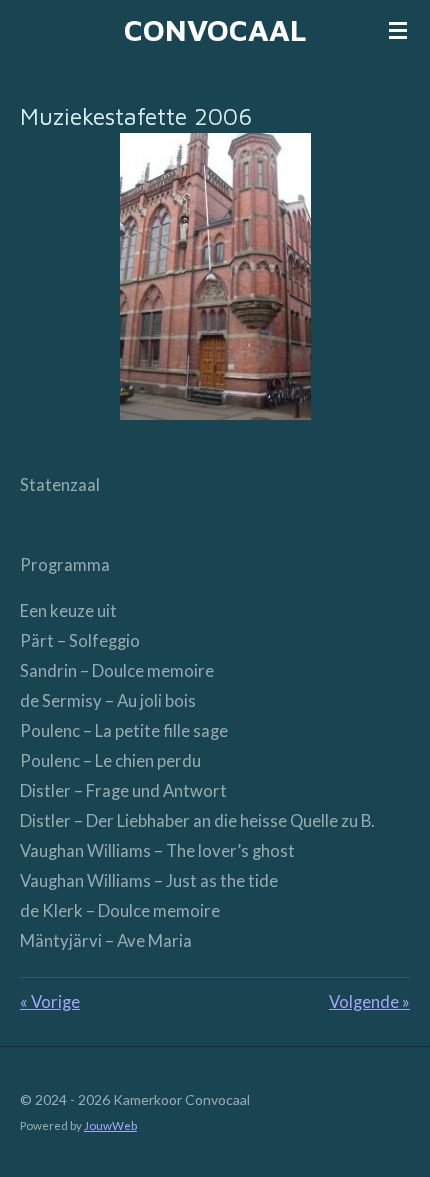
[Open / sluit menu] (398, 30)
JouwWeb (110, 1125)
